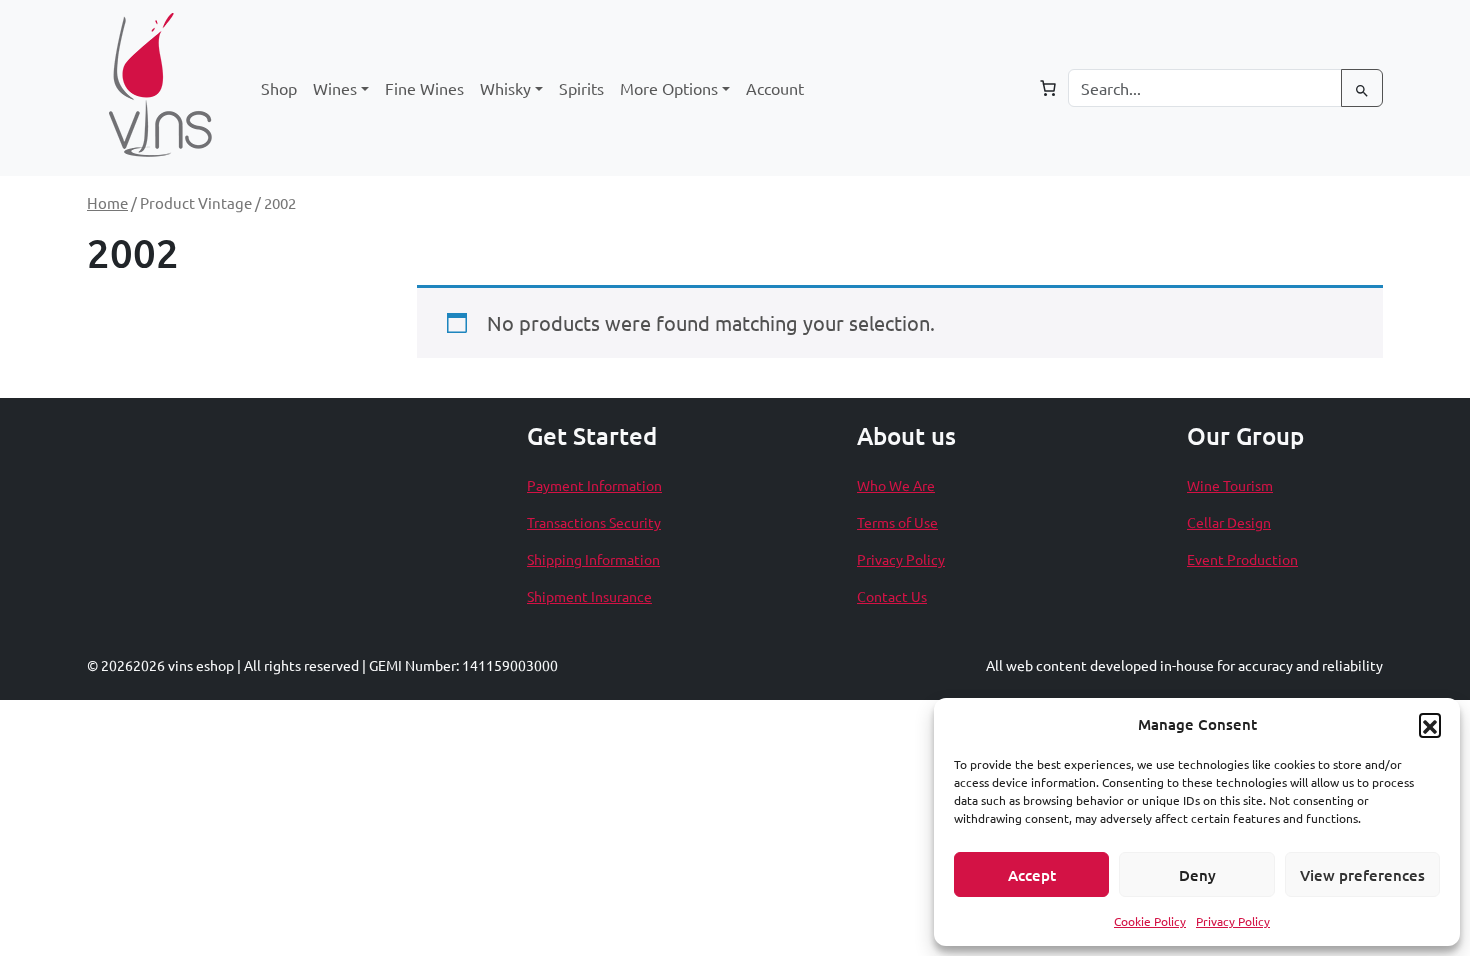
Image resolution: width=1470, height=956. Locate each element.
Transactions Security (594, 522)
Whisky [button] (505, 88)
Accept (1032, 875)
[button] (1430, 724)
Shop (279, 88)
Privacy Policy (1233, 921)
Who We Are (896, 485)
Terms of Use (897, 522)
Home (107, 202)
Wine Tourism (1230, 485)
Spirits (581, 88)
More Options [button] (669, 88)
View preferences (1362, 875)
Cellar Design (1229, 522)
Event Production (1242, 559)
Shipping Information (593, 559)
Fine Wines (424, 88)
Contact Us (892, 596)
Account (775, 88)
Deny (1197, 875)
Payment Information (594, 485)
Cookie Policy (1150, 921)
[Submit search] (1362, 88)
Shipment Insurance (589, 596)
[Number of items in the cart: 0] (1048, 88)
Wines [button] (335, 88)
